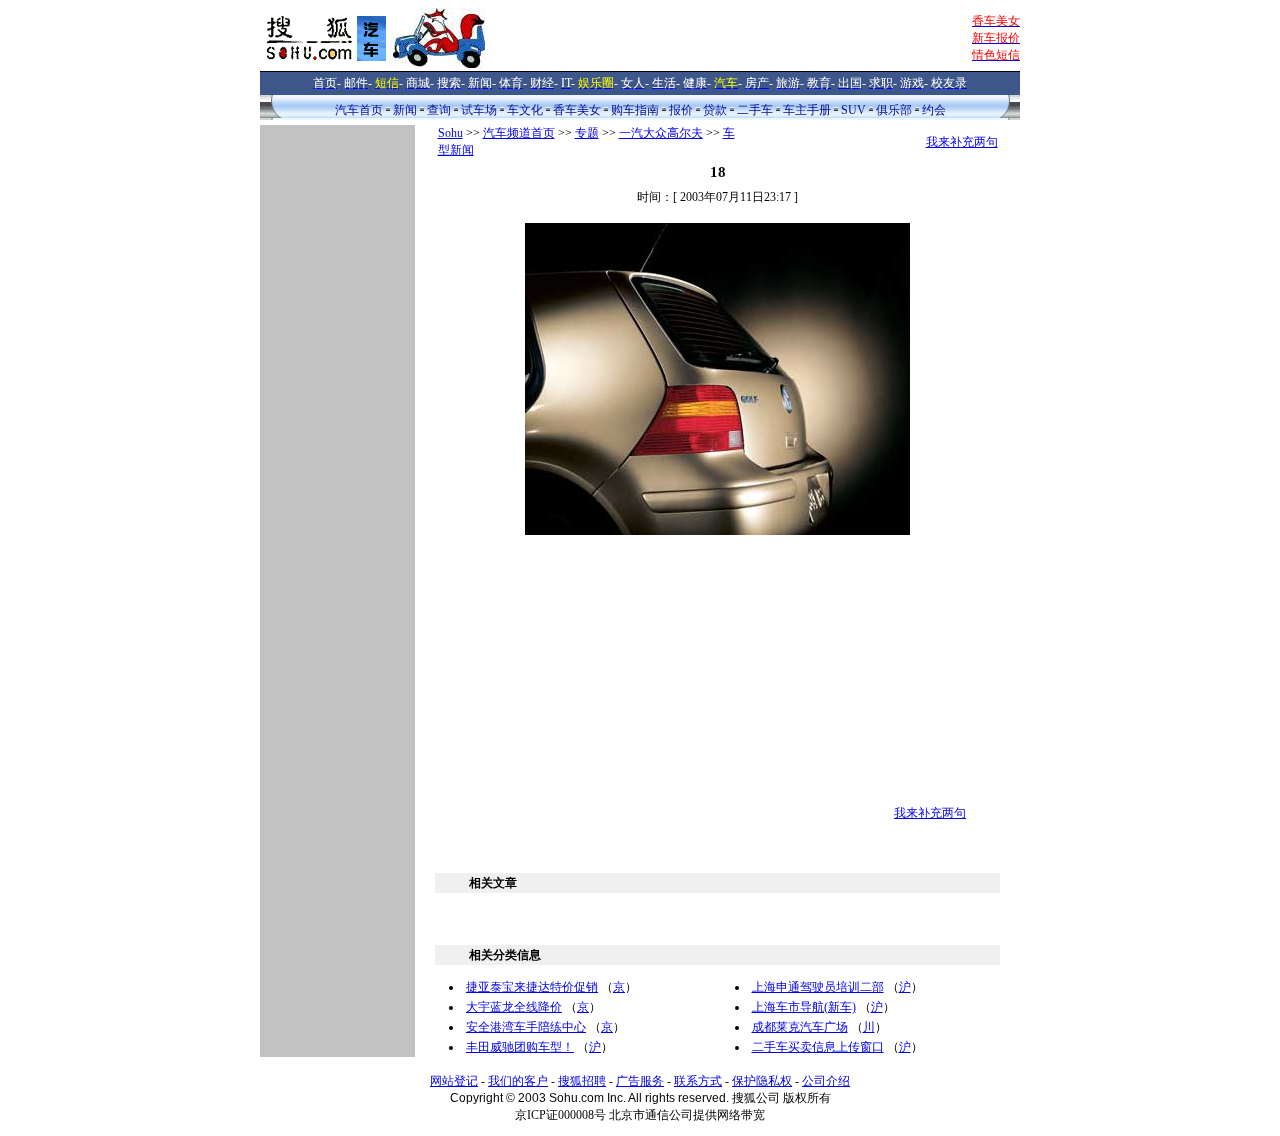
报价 (681, 110)
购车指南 (635, 110)
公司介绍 (826, 1081)
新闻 (405, 110)
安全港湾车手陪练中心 (526, 1027)
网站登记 (454, 1081)
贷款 (715, 110)
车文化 (525, 110)
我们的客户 (518, 1081)
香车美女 (577, 110)
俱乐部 (894, 110)
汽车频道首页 (519, 133)
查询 (439, 110)
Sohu (450, 133)
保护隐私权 (762, 1081)
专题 (587, 133)
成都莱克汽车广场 (800, 1027)
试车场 (479, 110)
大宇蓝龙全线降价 (514, 1007)
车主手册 (807, 110)
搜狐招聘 (582, 1081)
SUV (853, 110)
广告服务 (640, 1081)
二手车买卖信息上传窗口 (818, 1047)
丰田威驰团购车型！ (520, 1047)
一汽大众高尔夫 (661, 133)
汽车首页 (359, 110)
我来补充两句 (962, 142)
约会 (934, 110)
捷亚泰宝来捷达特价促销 (532, 987)
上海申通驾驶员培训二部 (818, 987)
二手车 (755, 110)
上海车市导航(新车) (804, 1007)
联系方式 (698, 1081)
